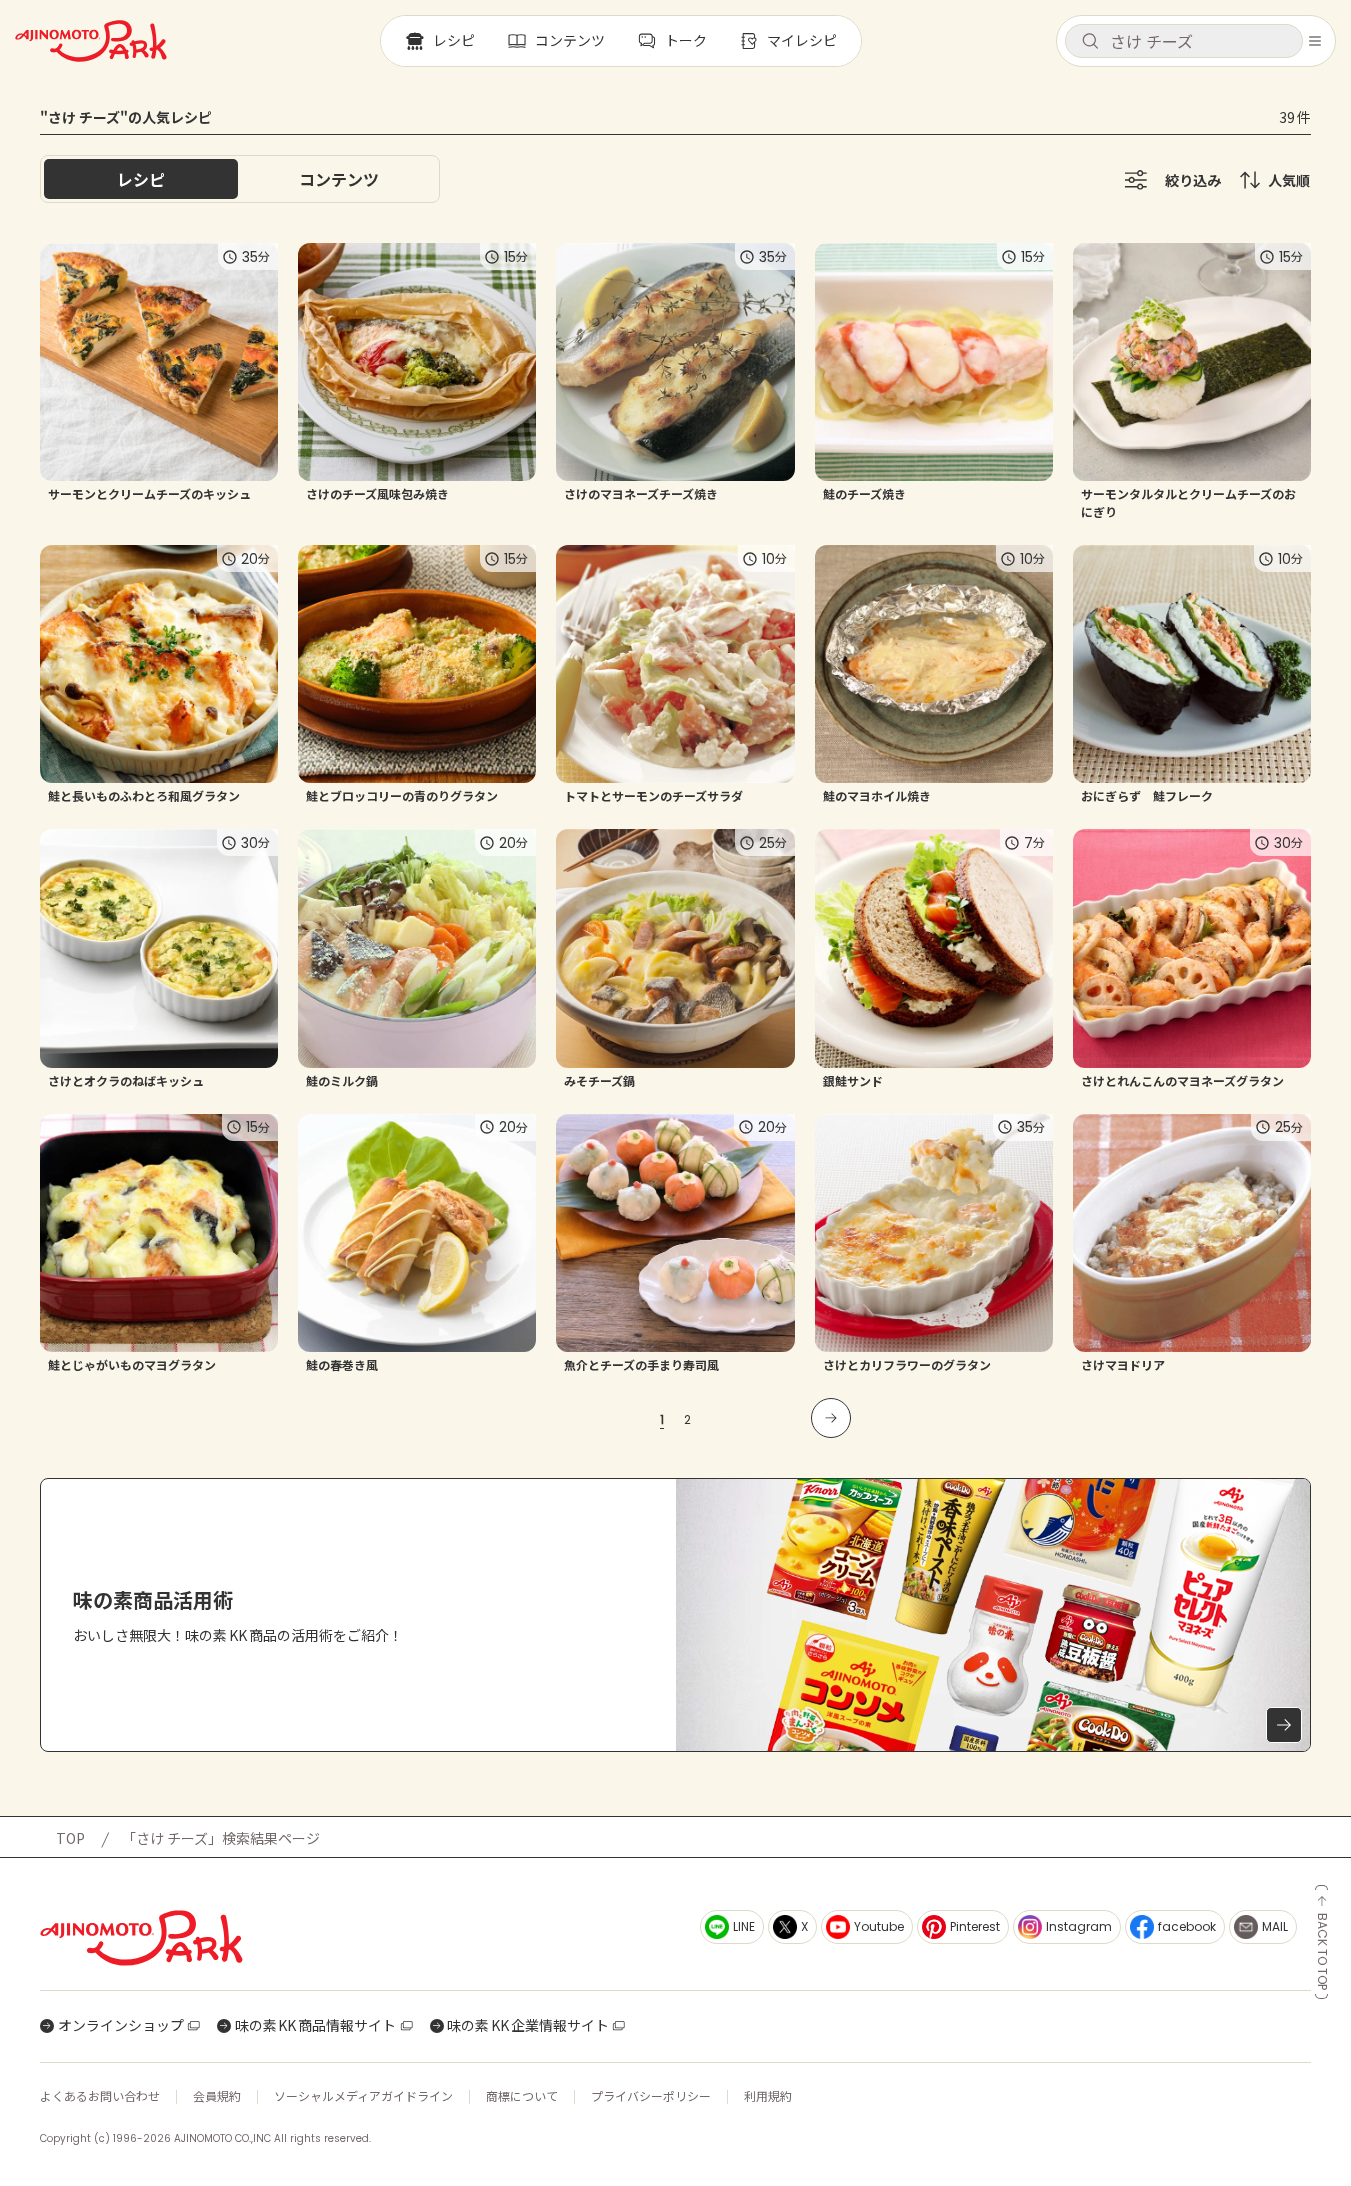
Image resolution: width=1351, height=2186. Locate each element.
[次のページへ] (831, 1418)
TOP (70, 1838)
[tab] (339, 179)
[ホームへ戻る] (91, 41)
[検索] (1090, 42)
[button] (1184, 41)
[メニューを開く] (1315, 41)
